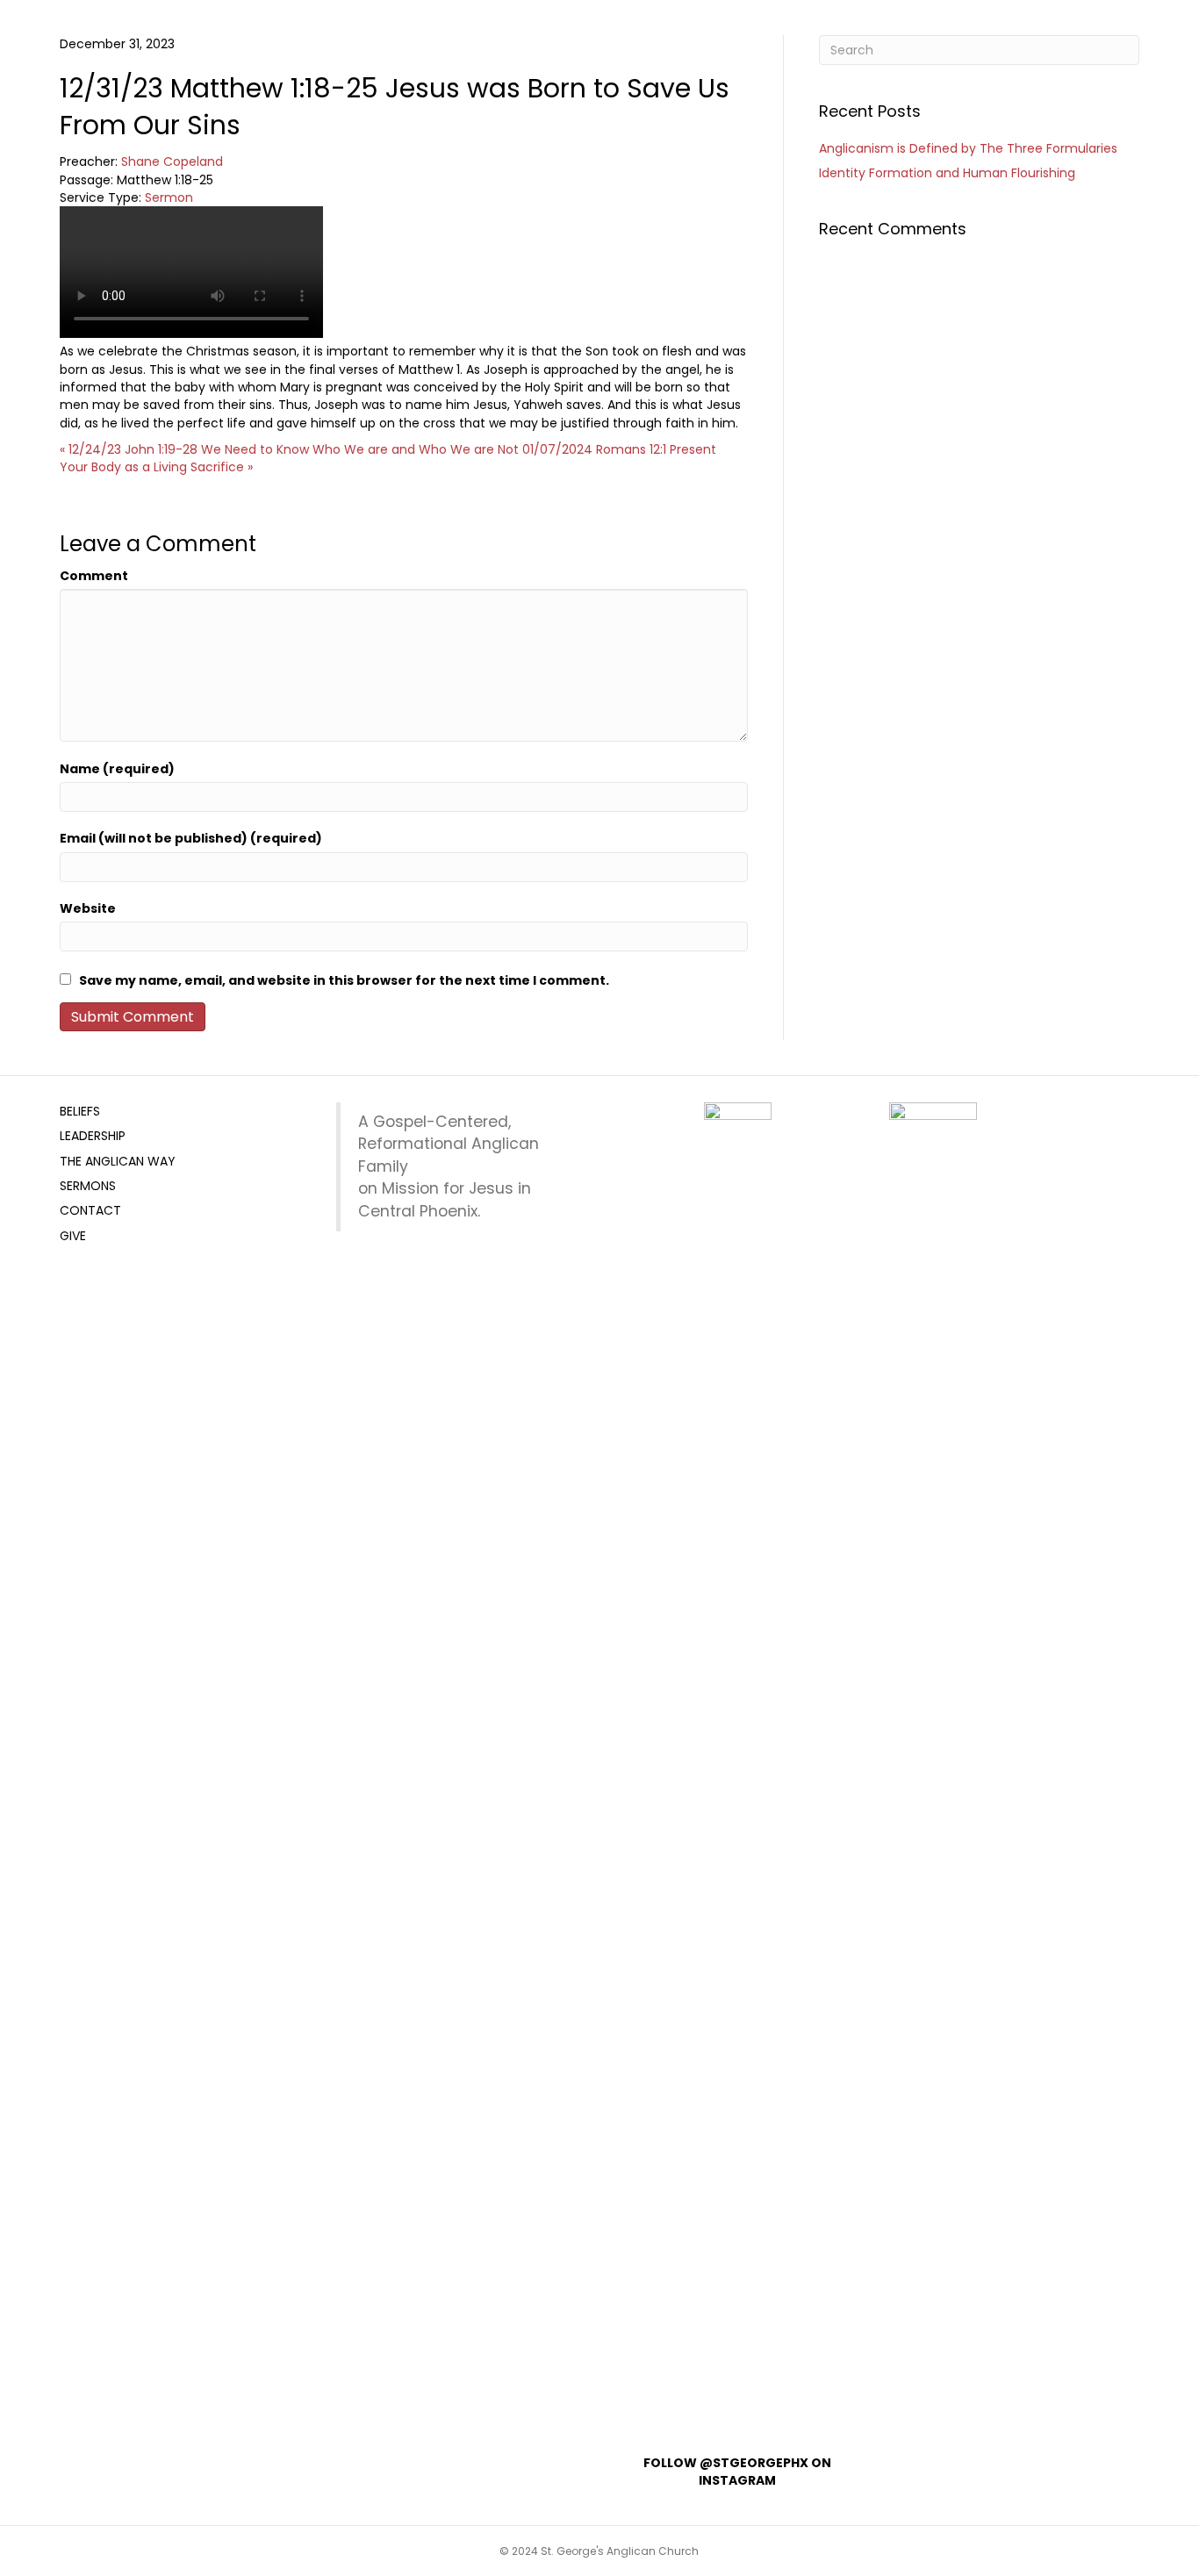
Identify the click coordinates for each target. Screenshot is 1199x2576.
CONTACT (90, 1210)
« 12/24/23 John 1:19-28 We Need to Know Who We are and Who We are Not (289, 449)
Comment (94, 576)
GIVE (73, 1236)
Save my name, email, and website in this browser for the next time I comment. (344, 980)
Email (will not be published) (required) (191, 838)
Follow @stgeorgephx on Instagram (737, 2472)
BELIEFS (80, 1111)
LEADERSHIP (93, 1136)
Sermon (169, 197)
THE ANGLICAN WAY (118, 1161)
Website (88, 908)
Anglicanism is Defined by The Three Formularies (968, 148)
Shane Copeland (172, 161)
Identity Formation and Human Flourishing (947, 173)
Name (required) (117, 769)
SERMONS (88, 1186)
